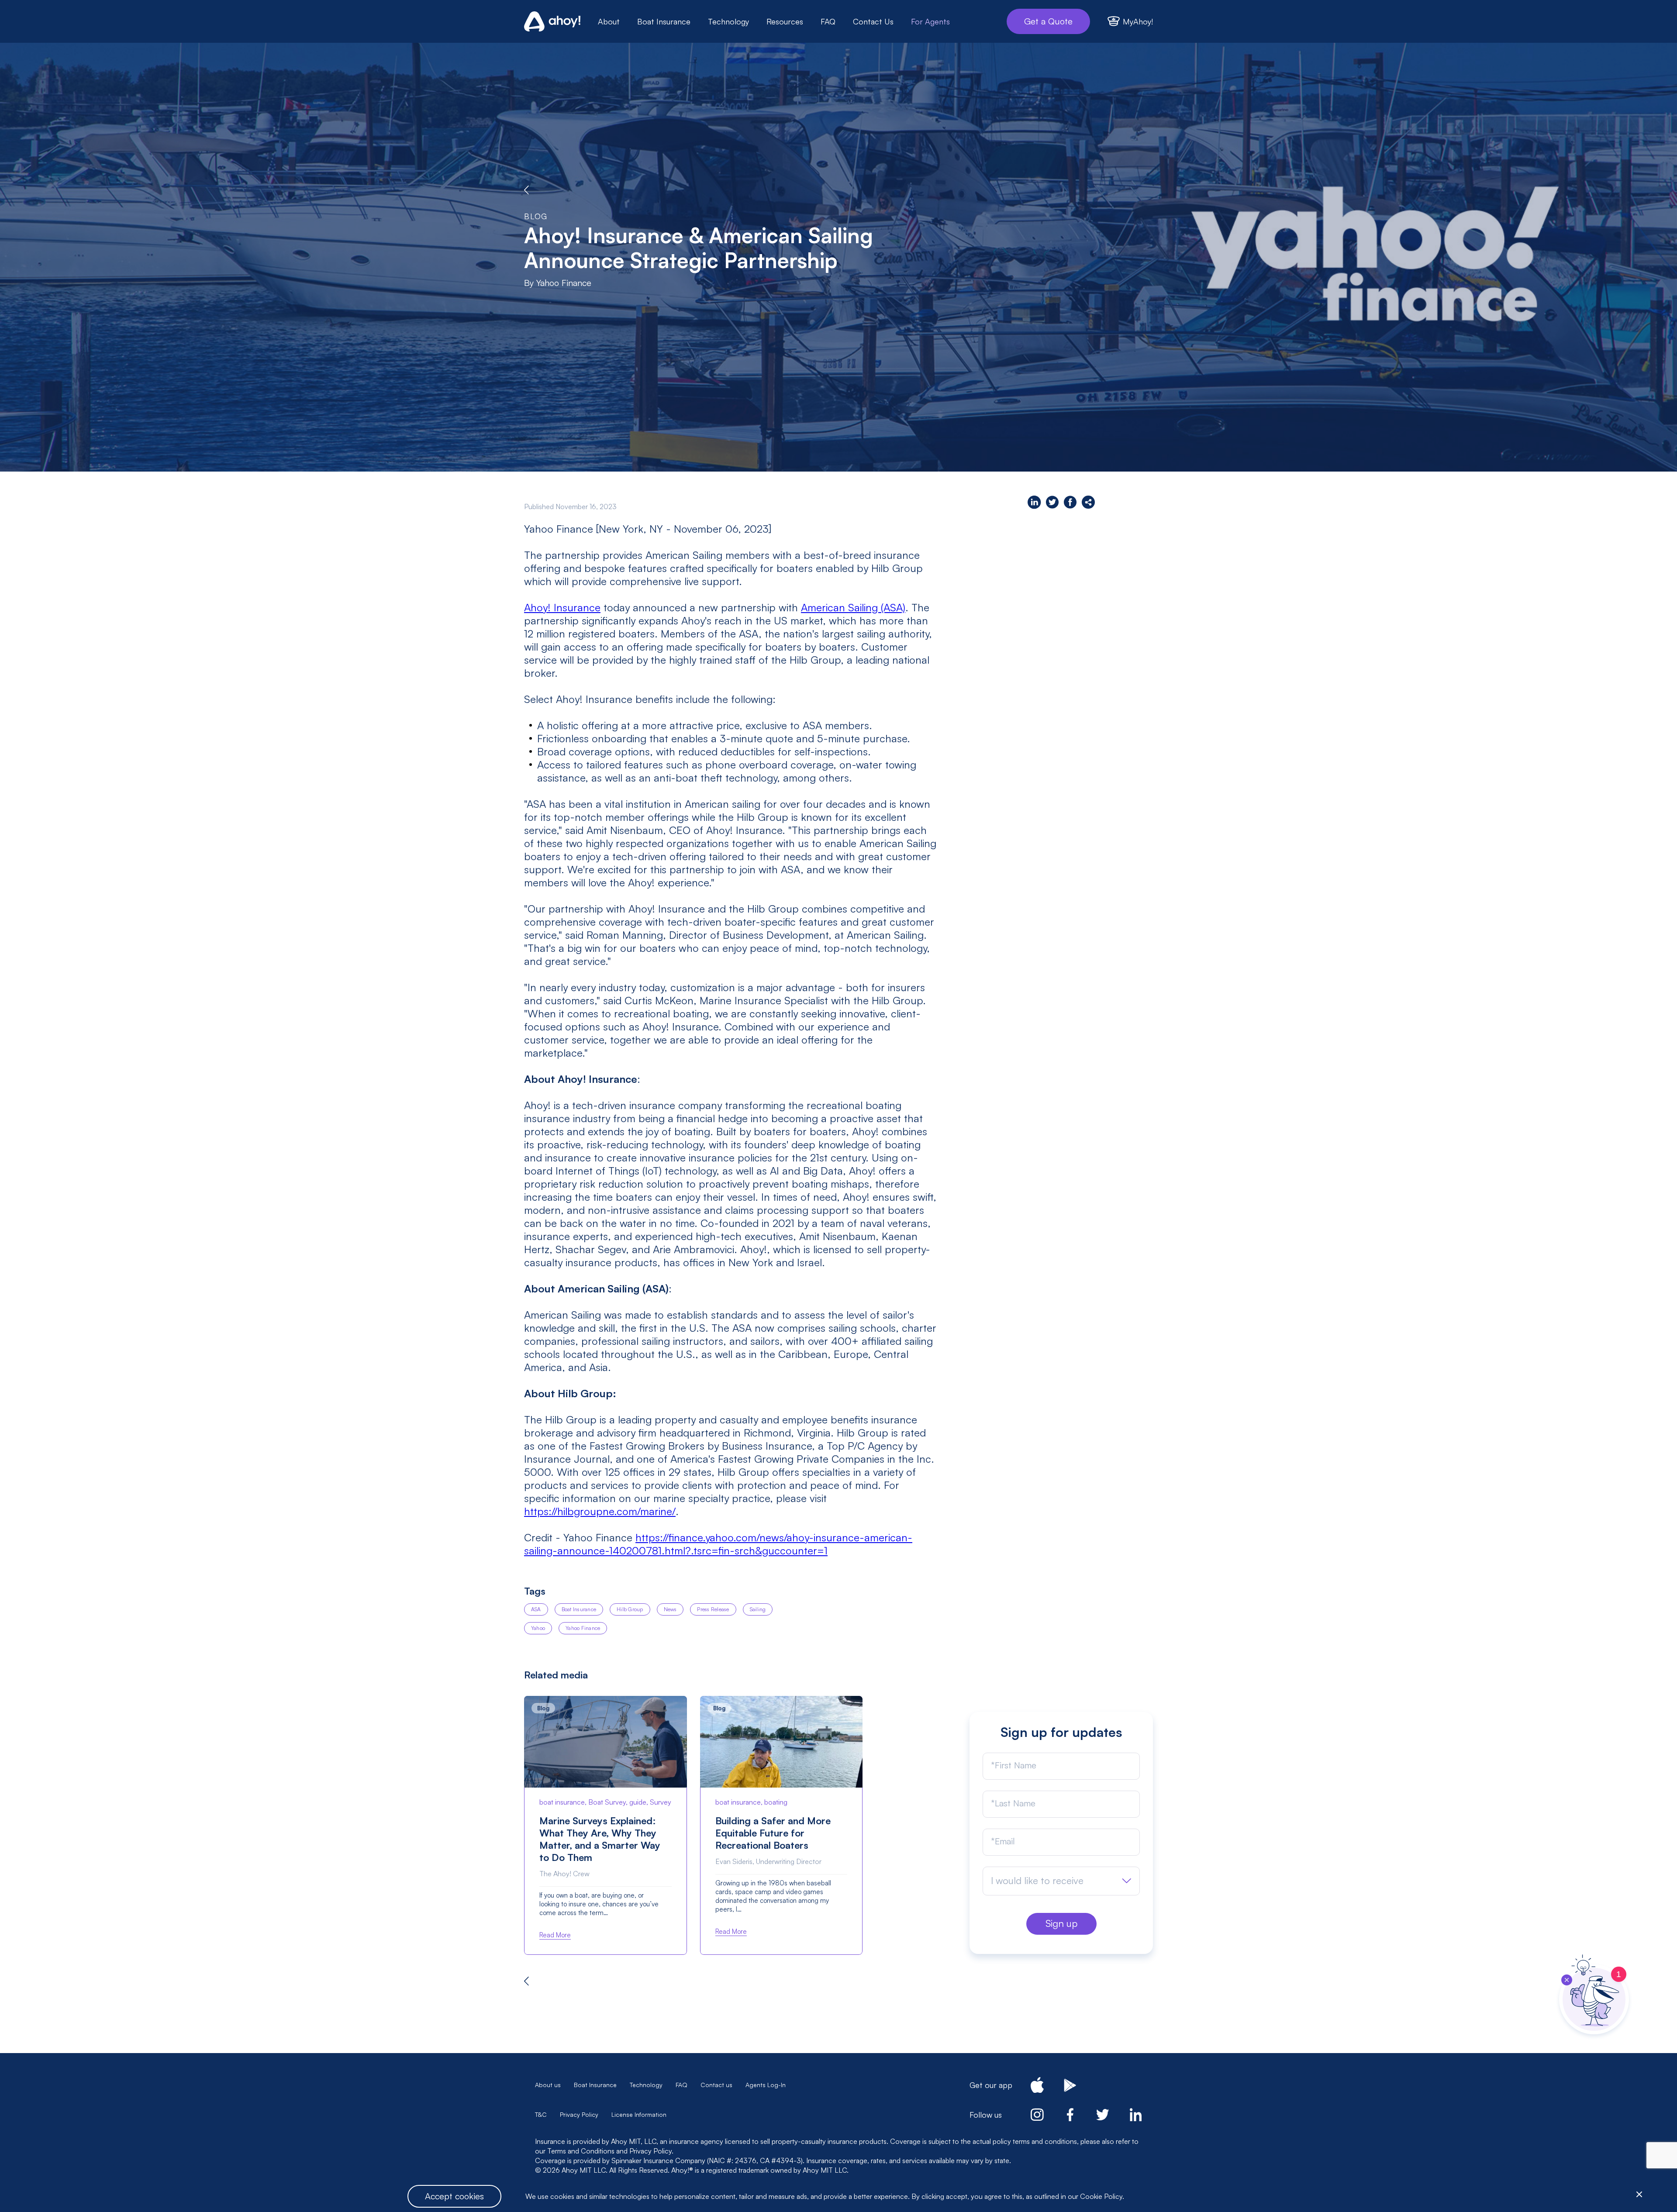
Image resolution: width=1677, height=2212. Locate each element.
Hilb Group (630, 1609)
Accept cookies (454, 2196)
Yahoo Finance (583, 1628)
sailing (758, 1609)
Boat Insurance (664, 21)
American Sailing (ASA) (853, 607)
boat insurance (579, 1609)
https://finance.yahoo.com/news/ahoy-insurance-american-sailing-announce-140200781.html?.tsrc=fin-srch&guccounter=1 (718, 1544)
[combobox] (1061, 1881)
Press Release (713, 1609)
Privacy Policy (579, 2114)
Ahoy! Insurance (562, 607)
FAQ (828, 21)
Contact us (716, 2085)
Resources (785, 21)
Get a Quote (1048, 21)
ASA (536, 1609)
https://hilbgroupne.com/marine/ (600, 1511)
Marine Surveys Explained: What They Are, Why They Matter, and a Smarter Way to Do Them (600, 1839)
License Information (639, 2114)
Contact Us (873, 21)
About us (548, 2085)
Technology (728, 21)
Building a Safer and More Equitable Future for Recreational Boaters (773, 1833)
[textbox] (1037, 1881)
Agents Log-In (766, 2085)
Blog (536, 216)
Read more (555, 1935)
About (609, 21)
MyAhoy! (1138, 21)
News (670, 1609)
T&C (541, 2114)
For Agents (930, 21)
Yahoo (538, 1628)
